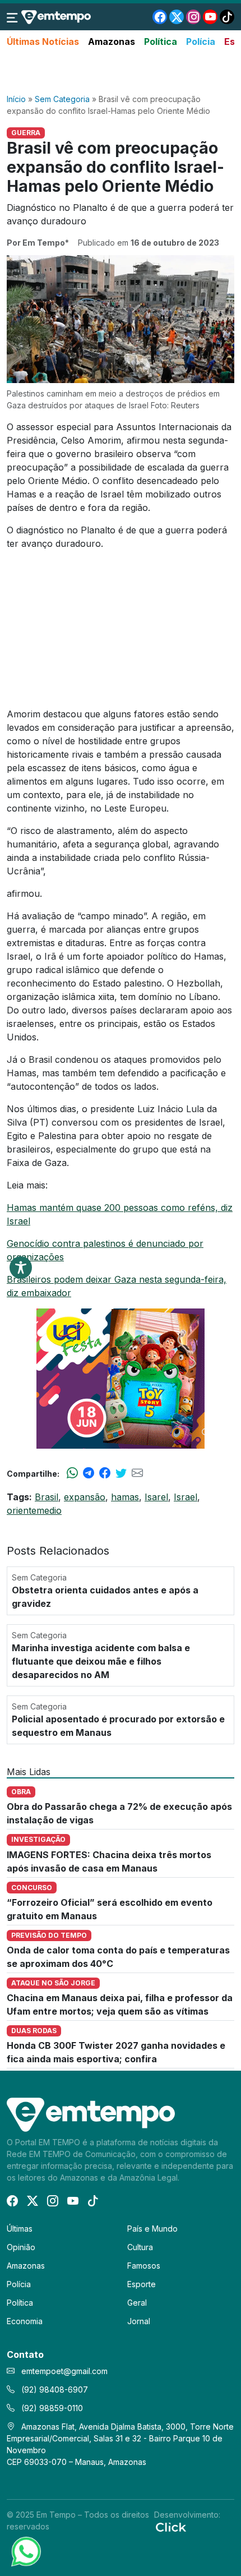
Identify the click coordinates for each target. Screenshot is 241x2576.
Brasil (47, 1497)
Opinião (21, 2247)
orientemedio (34, 1510)
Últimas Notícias (43, 42)
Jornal (139, 2321)
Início (16, 99)
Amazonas (112, 42)
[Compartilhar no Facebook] (105, 1473)
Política (161, 42)
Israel (186, 1497)
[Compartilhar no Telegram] (89, 1473)
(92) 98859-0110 (51, 2408)
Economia (25, 2321)
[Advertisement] (121, 71)
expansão (85, 1497)
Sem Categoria (62, 99)
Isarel (156, 1497)
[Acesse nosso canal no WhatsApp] (25, 2551)
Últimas (20, 2229)
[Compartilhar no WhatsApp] (72, 1473)
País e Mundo (152, 2229)
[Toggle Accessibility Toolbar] (21, 1268)
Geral (137, 2303)
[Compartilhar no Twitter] (121, 1473)
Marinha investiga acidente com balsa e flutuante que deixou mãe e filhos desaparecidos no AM (101, 1661)
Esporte (142, 2284)
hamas (125, 1497)
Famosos (144, 2266)
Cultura (140, 2247)
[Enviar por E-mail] (137, 1473)
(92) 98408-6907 (54, 2390)
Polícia (201, 42)
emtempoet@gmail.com (64, 2371)
